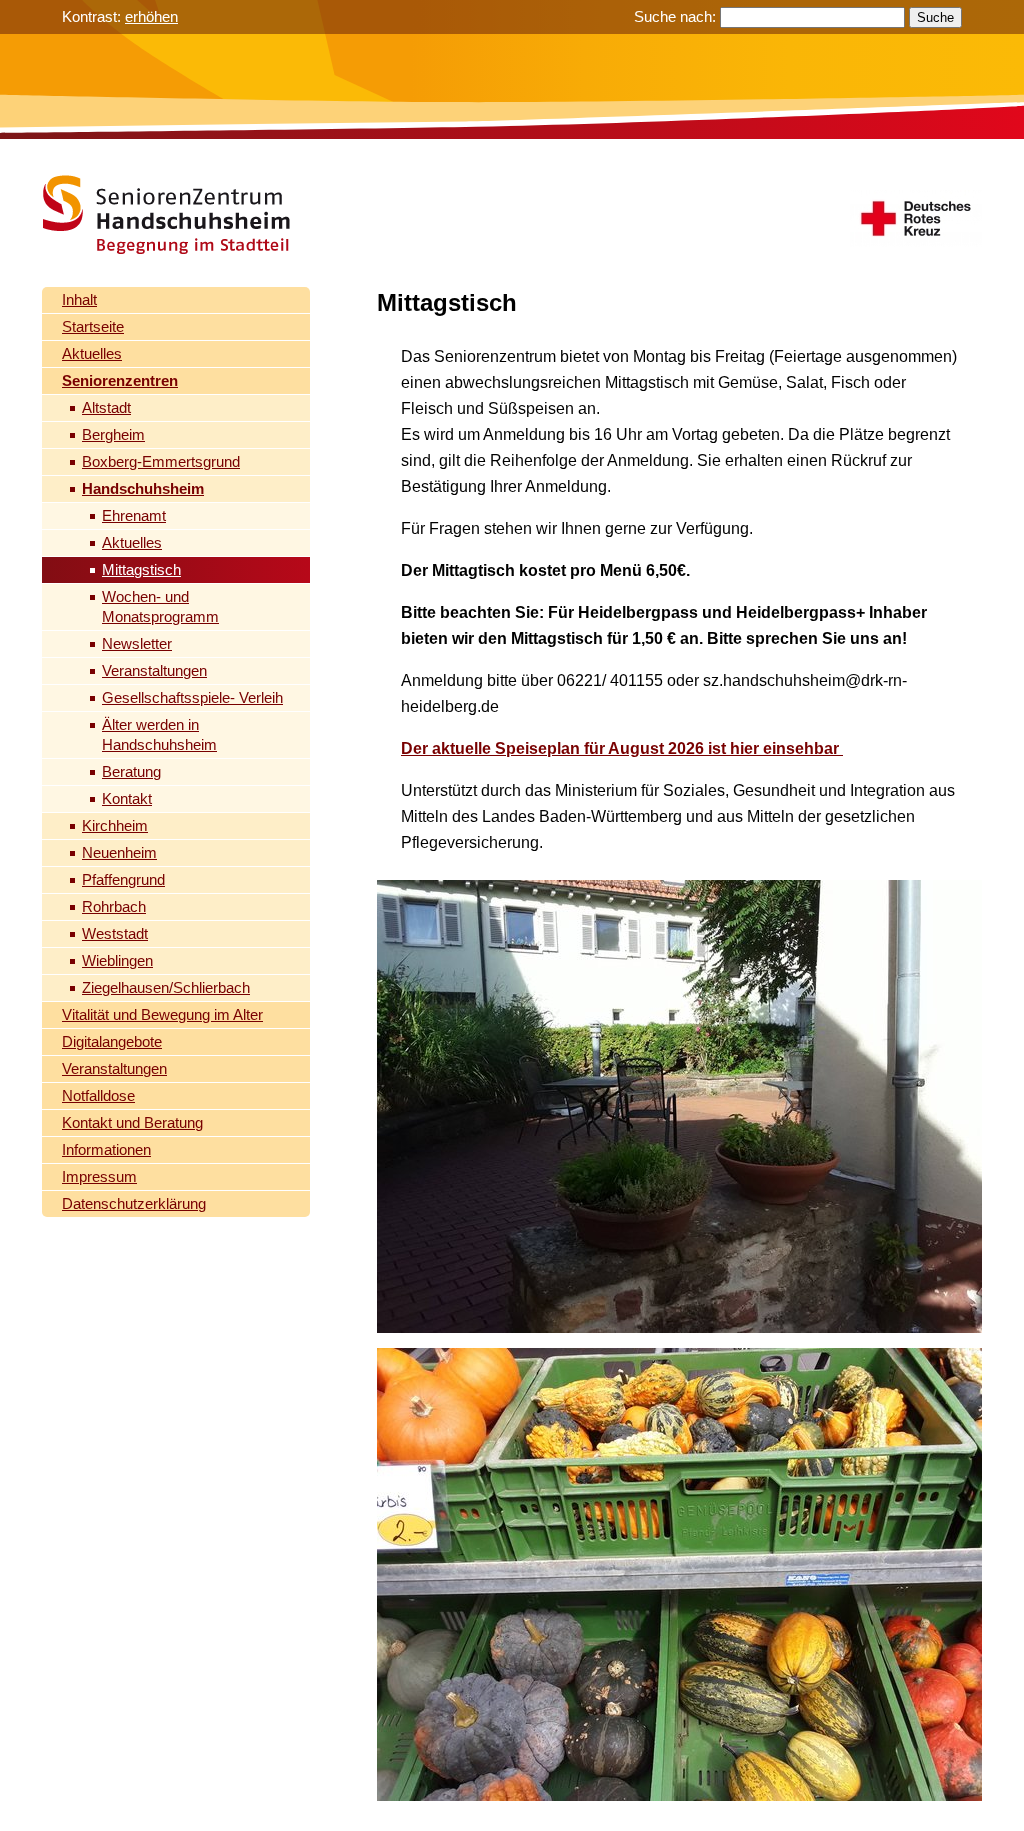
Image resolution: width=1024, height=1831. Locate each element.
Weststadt (115, 933)
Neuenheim (119, 852)
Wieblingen (117, 960)
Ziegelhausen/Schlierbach (166, 987)
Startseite (93, 326)
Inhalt (79, 299)
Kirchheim (115, 825)
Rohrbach (114, 906)
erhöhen (151, 16)
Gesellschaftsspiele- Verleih (192, 697)
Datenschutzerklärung (134, 1203)
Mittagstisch (141, 569)
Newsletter (137, 643)
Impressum (99, 1176)
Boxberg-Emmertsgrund (161, 461)
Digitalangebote (112, 1041)
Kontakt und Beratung (132, 1122)
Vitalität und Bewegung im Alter (162, 1014)
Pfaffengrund (123, 879)
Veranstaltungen (154, 670)
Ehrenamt (134, 515)
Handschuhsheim (143, 488)
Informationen (106, 1149)
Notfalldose (98, 1095)
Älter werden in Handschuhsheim (159, 734)
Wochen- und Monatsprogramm (160, 606)
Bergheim (113, 434)
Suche (935, 17)
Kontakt (127, 798)
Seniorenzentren (120, 380)
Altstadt (106, 407)
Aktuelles (92, 353)
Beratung (131, 771)
